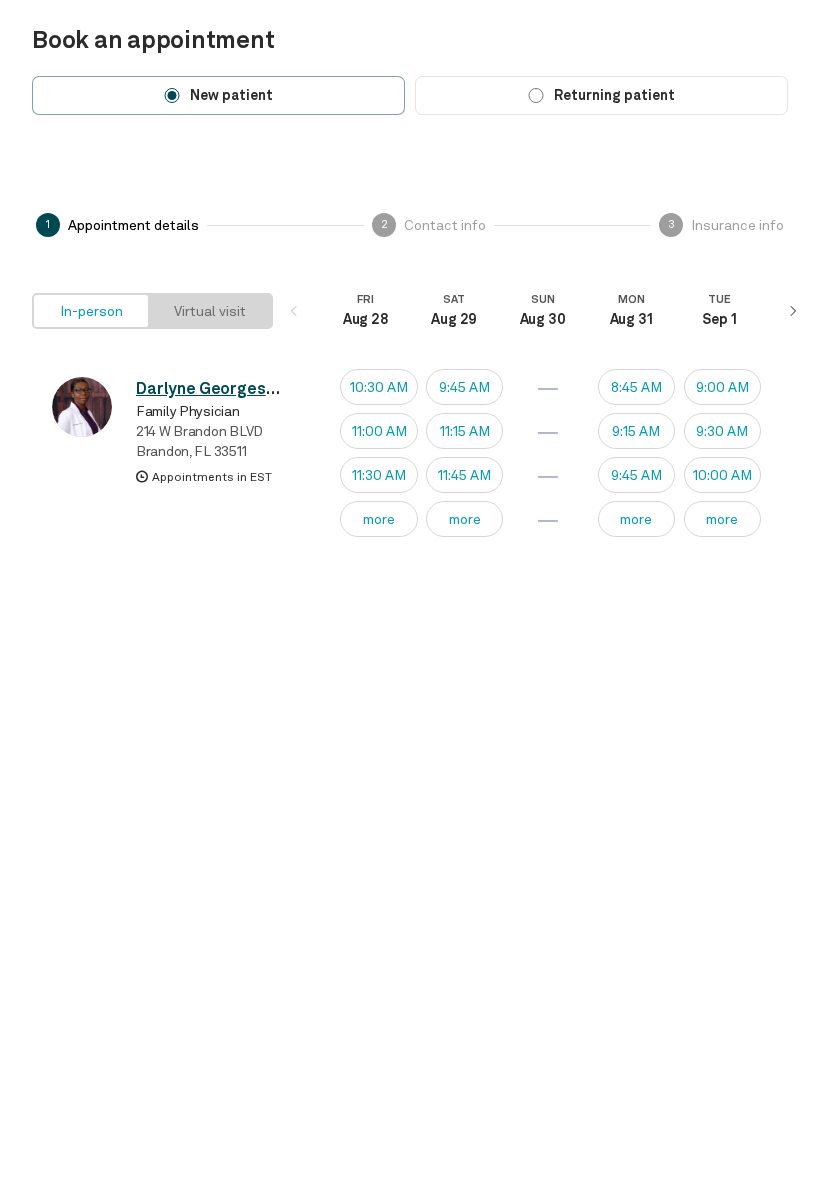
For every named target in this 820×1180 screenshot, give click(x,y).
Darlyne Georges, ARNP (224, 388)
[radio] (91, 311)
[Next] (792, 311)
